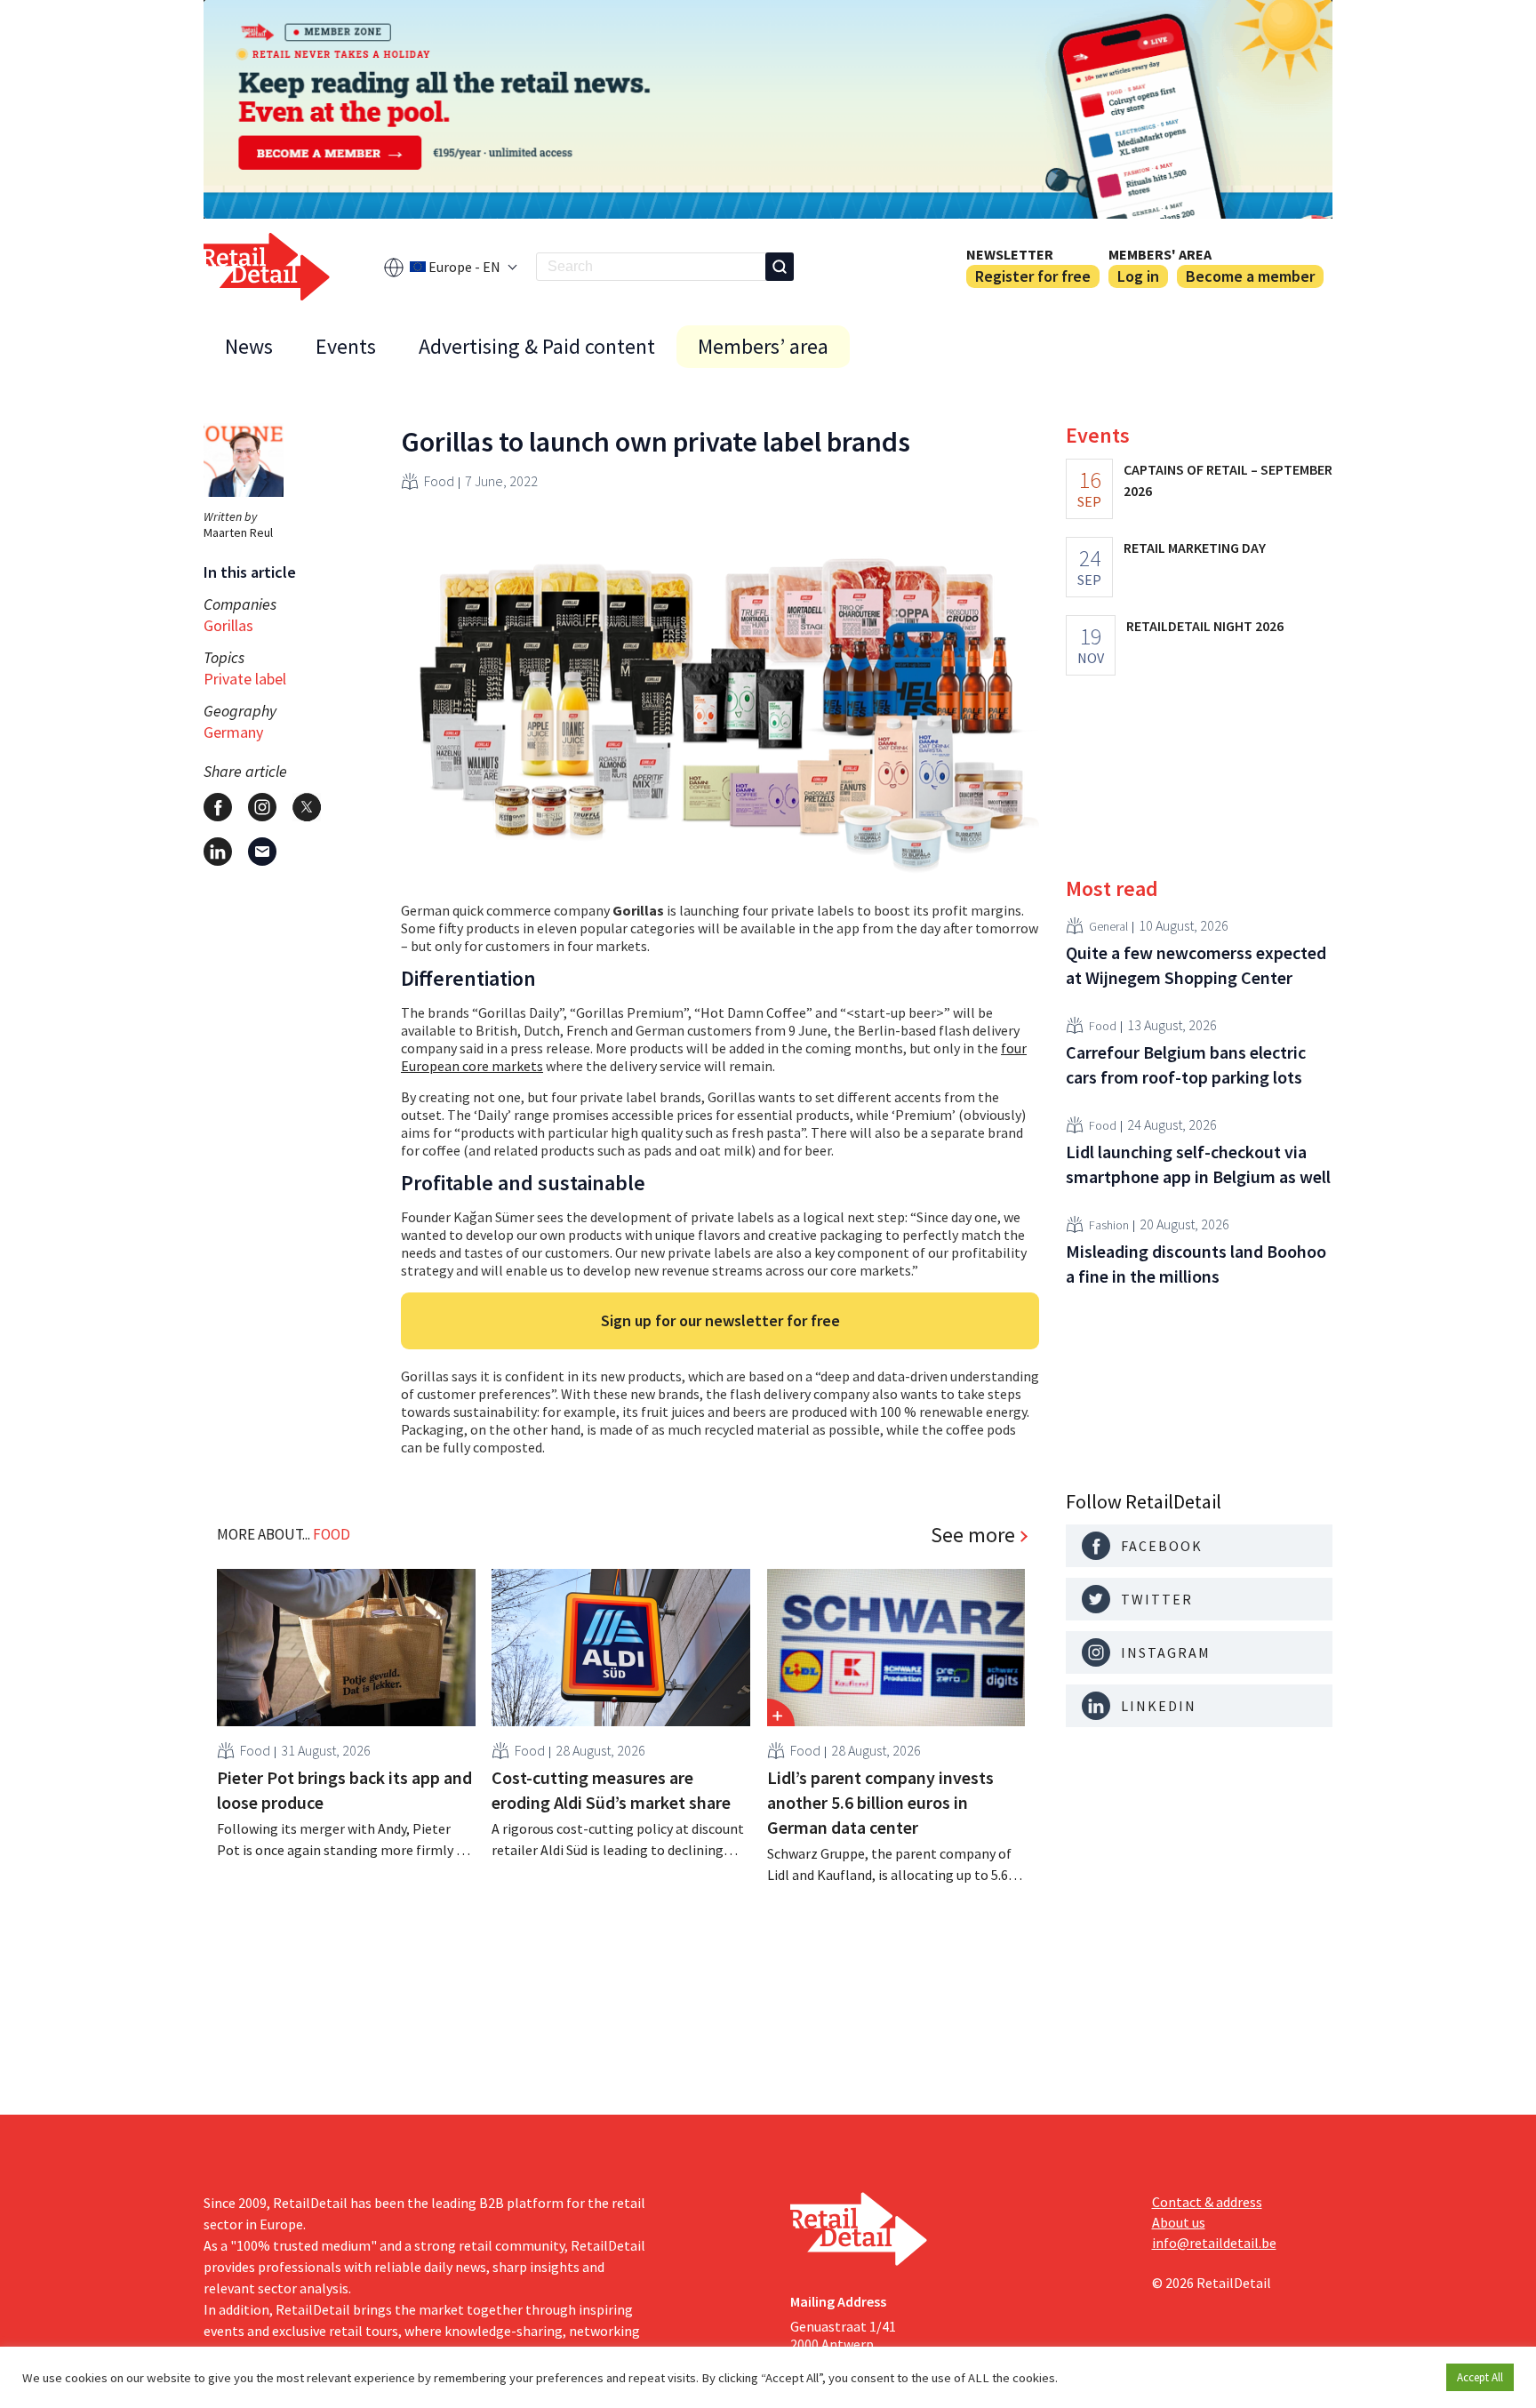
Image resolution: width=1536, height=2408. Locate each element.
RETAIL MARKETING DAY (1195, 548)
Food (439, 481)
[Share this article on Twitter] (307, 807)
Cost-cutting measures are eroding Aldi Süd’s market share (611, 1790)
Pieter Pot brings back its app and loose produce (344, 1790)
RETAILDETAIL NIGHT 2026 (1205, 626)
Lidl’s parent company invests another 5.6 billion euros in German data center (880, 1802)
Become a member (1250, 276)
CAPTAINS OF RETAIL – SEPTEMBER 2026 (1228, 480)
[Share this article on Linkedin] (218, 852)
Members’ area (763, 346)
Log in (1138, 276)
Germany (233, 732)
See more (973, 1535)
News (249, 346)
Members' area (1160, 254)
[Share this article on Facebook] (218, 807)
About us (1179, 2222)
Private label (245, 679)
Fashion (1109, 1224)
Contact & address (1207, 2202)
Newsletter (1010, 254)
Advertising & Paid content (537, 346)
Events (346, 346)
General (1108, 925)
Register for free (1033, 276)
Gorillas (228, 625)
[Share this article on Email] (262, 852)
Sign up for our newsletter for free (720, 1320)
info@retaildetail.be (1214, 2243)
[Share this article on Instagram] (262, 807)
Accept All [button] (1480, 2377)
